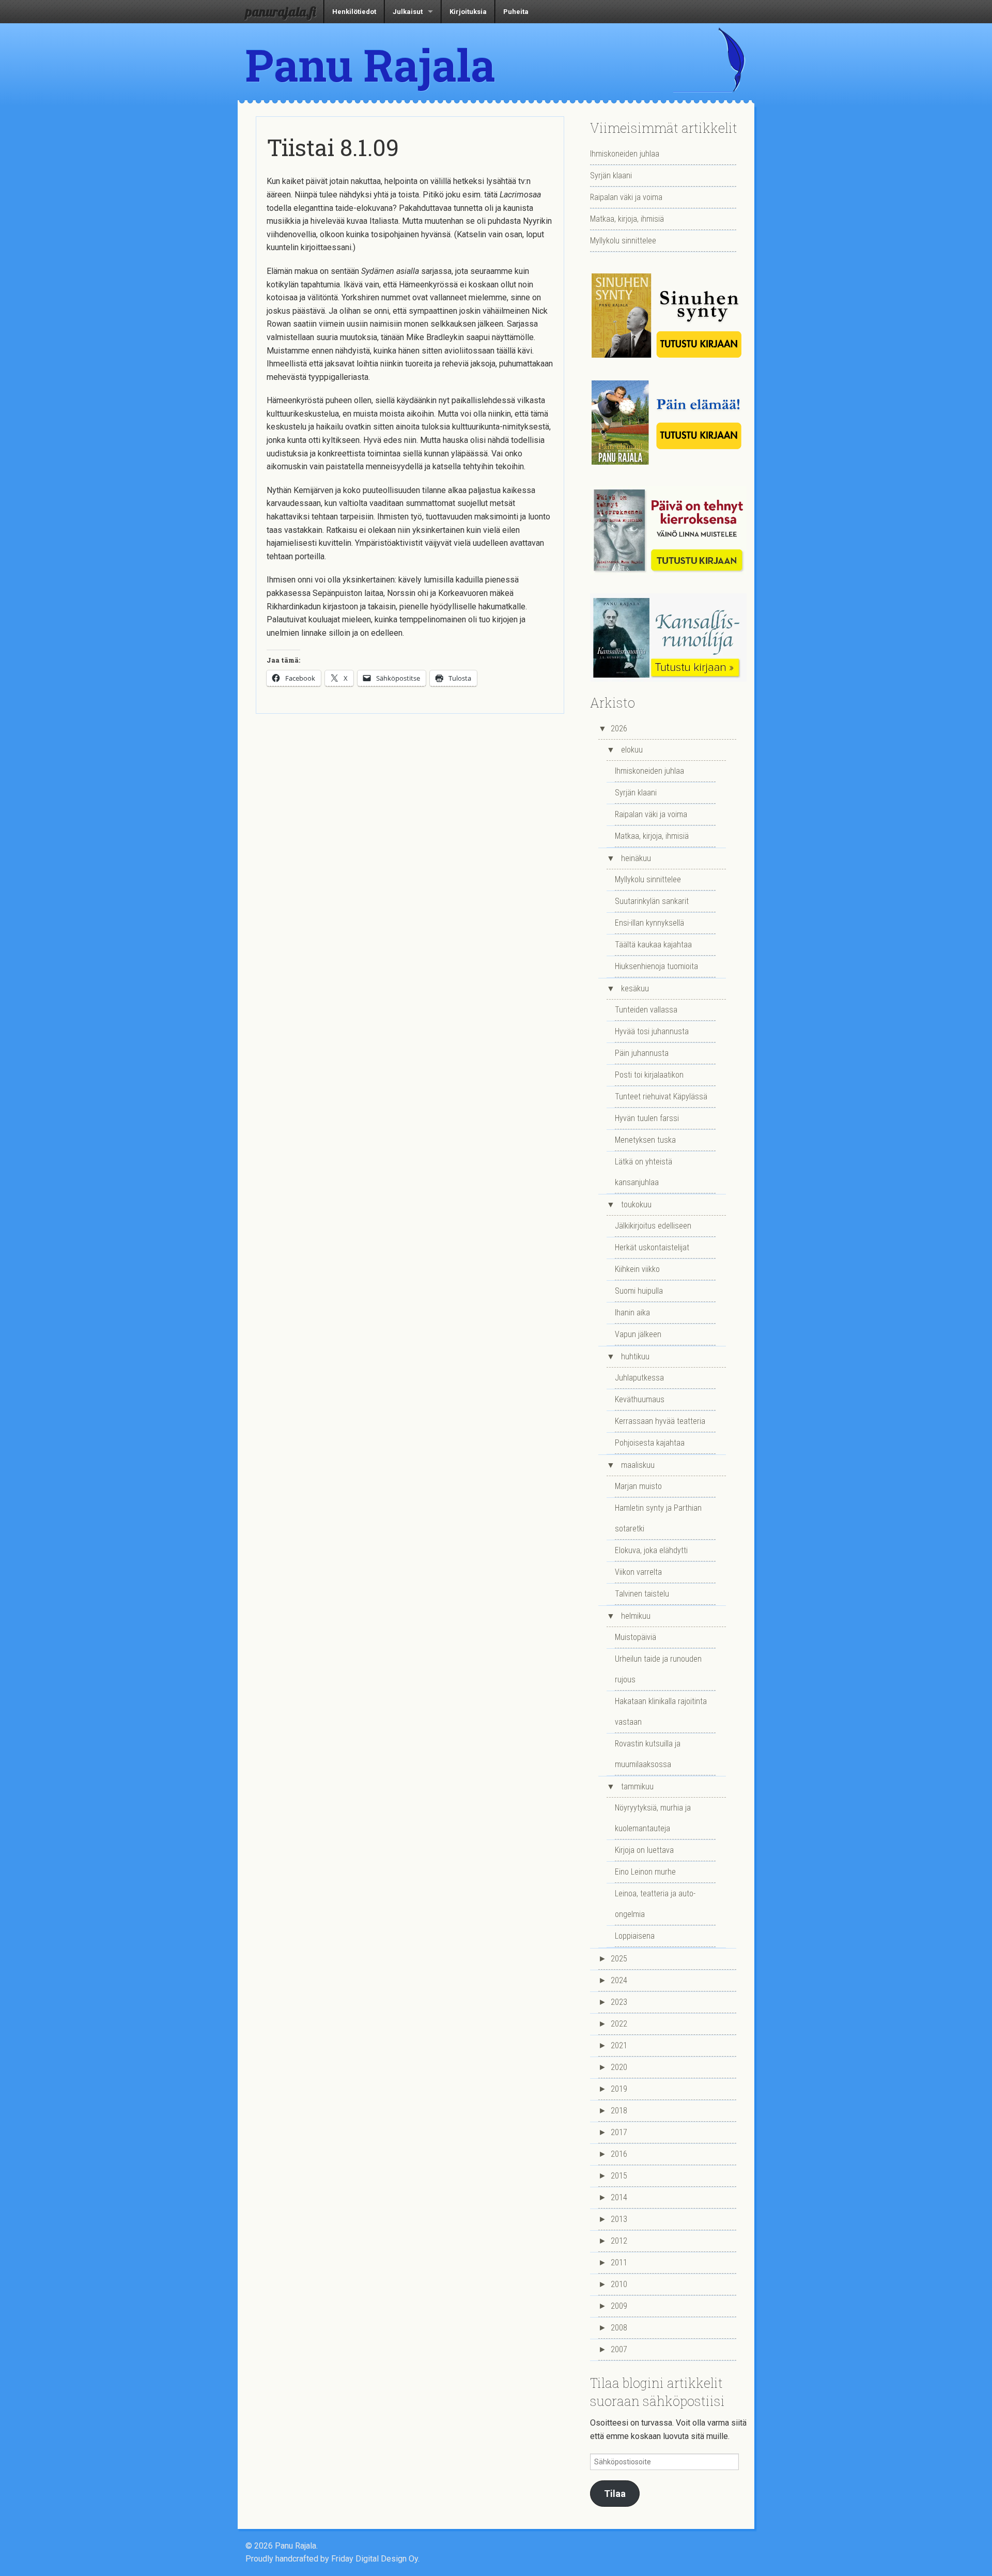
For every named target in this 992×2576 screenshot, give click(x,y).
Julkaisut (408, 12)
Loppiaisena (635, 1936)
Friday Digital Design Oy (375, 2559)
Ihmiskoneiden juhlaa (625, 154)
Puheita (516, 12)
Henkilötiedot (354, 12)
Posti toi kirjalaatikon (649, 1075)
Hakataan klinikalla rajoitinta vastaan (661, 1712)
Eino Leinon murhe (645, 1872)
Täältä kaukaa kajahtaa (653, 945)
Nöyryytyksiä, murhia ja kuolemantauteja (653, 1818)
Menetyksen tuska (645, 1140)
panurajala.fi (281, 11)
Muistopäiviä (636, 1637)
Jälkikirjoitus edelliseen (653, 1226)
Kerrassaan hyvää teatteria (660, 1421)
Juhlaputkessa (639, 1378)
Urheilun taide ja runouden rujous (658, 1669)
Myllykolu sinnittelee (623, 241)
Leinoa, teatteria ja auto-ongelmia (655, 1904)
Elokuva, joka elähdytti (651, 1550)
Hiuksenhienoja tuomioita (656, 966)
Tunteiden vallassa (646, 1010)
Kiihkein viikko (637, 1269)
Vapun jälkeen (638, 1334)
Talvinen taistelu (642, 1594)
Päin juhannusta (642, 1053)
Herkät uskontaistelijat (652, 1247)
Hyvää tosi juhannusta (652, 1031)
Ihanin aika (632, 1313)
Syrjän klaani (611, 175)
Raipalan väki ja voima (626, 197)
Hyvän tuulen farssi (647, 1118)
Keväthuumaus (640, 1399)
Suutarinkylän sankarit (652, 901)
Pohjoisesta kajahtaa (650, 1443)
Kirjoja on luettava (644, 1850)
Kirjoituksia (468, 12)
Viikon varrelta (638, 1572)
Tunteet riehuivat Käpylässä (661, 1097)
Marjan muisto (638, 1486)
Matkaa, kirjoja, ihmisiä (627, 219)
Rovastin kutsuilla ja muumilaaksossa (648, 1754)
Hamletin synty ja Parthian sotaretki (658, 1518)
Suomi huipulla (639, 1291)
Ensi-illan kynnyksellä (649, 923)
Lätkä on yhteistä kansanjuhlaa (644, 1172)
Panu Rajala (370, 65)
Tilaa (615, 2494)
